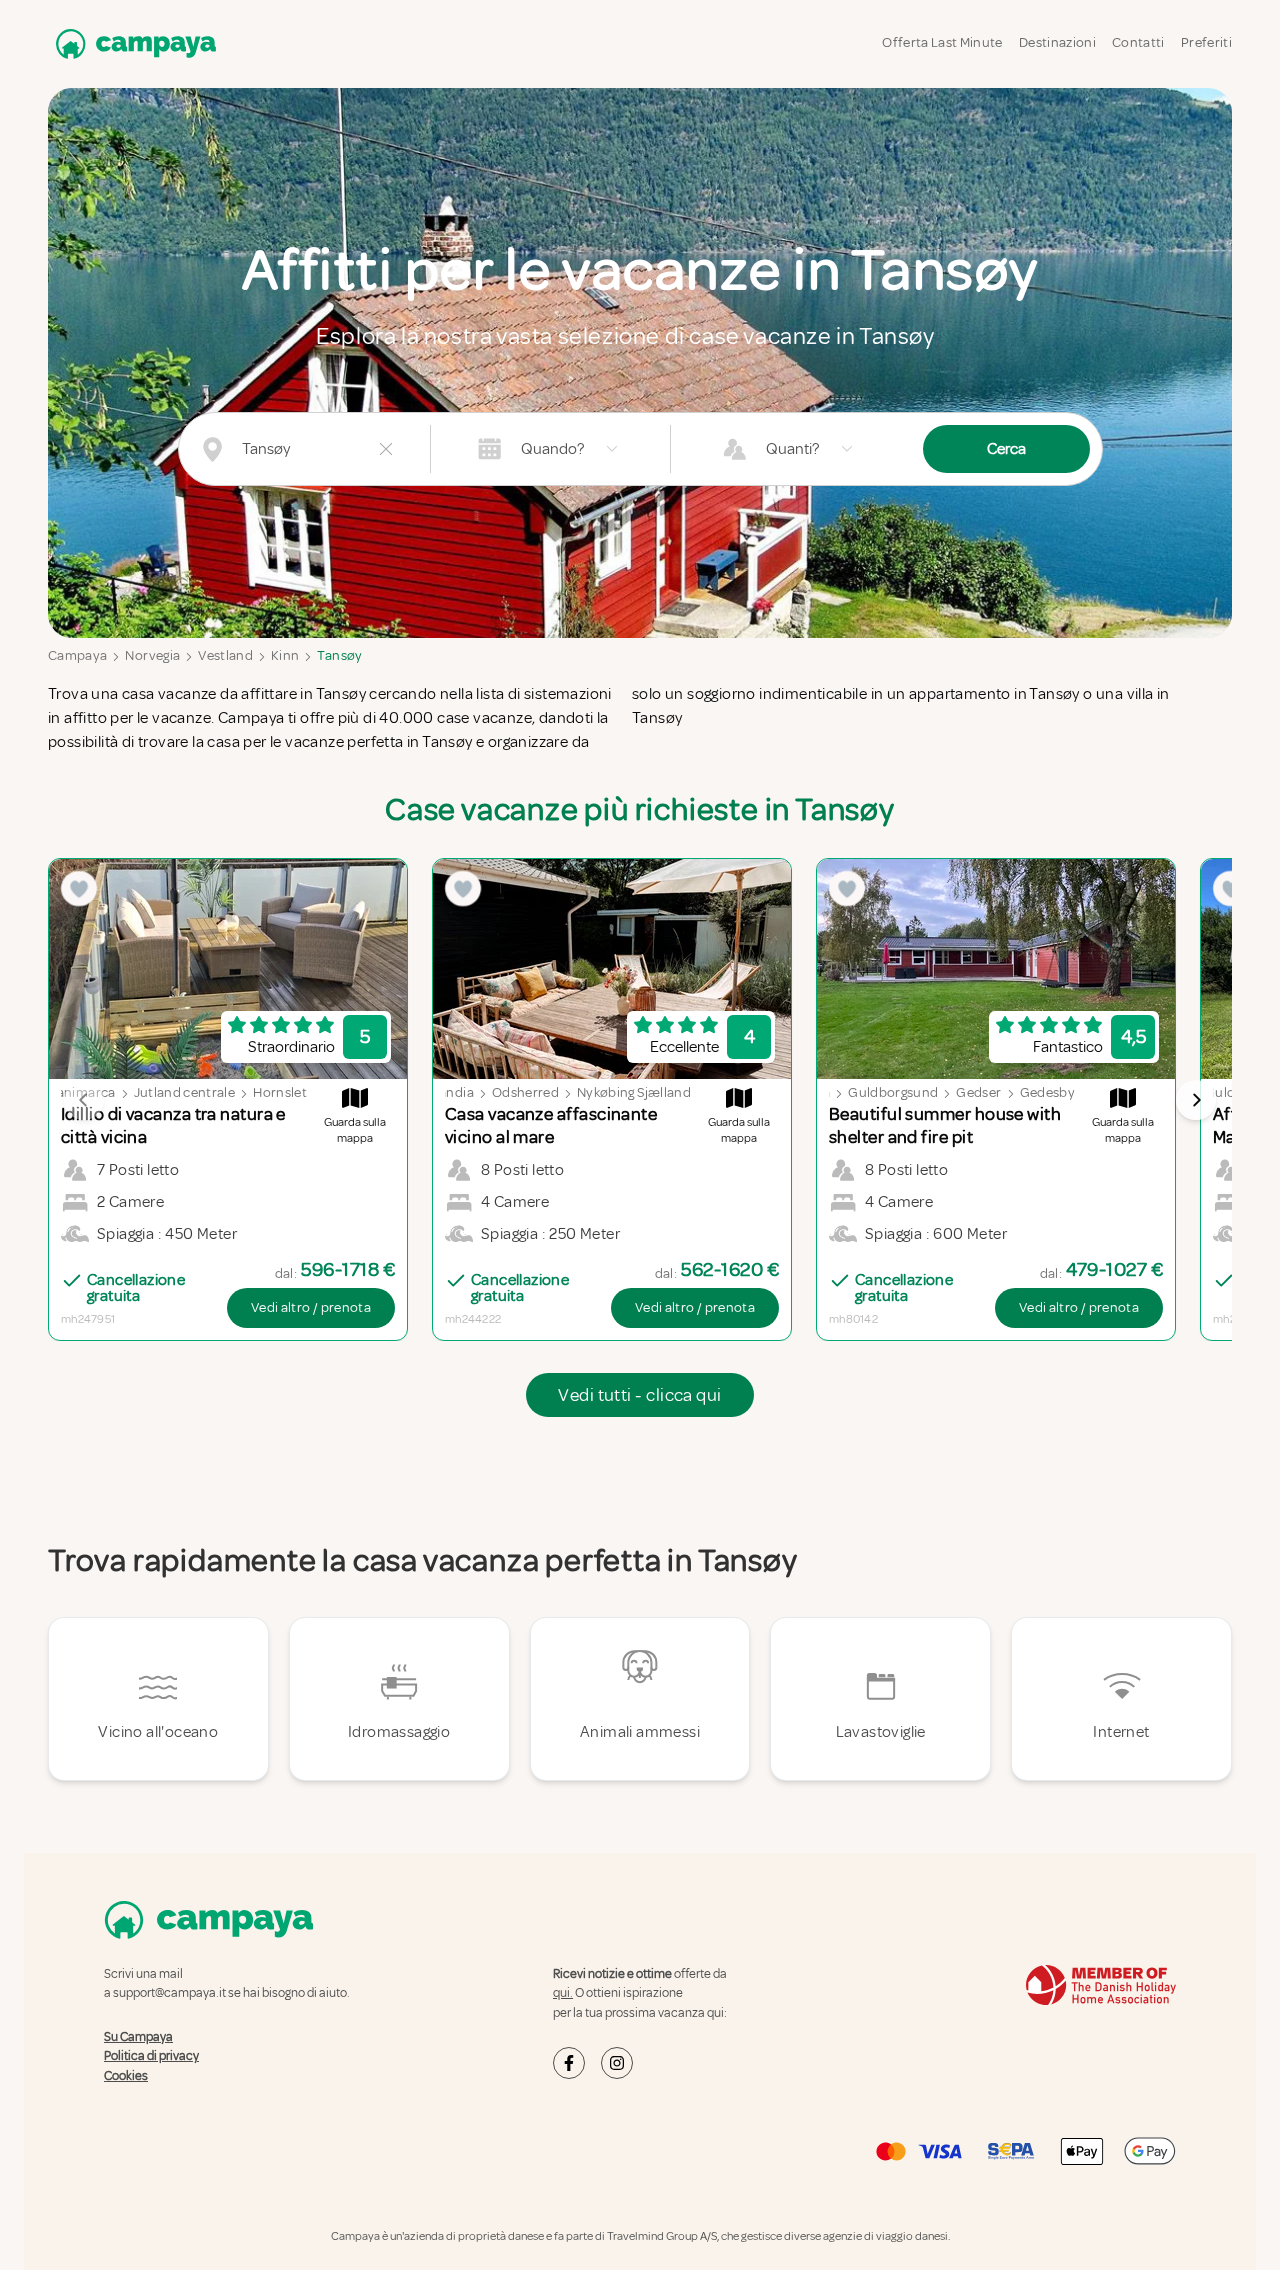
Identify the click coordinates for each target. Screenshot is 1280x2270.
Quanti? (792, 449)
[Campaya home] (132, 43)
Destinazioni (1057, 42)
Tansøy (339, 655)
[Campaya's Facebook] (569, 2063)
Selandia (447, 1092)
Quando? (552, 449)
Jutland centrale (185, 1092)
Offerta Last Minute (942, 42)
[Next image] (1196, 1100)
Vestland (225, 655)
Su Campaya (138, 2037)
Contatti (1138, 42)
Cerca (1006, 449)
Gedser (978, 1092)
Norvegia (152, 655)
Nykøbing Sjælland (634, 1092)
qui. (563, 1993)
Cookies (126, 2076)
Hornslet (280, 1092)
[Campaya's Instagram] (617, 2063)
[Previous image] (84, 1100)
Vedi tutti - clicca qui (639, 1395)
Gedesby (1047, 1092)
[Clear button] (386, 449)
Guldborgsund (893, 1092)
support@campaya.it (169, 1993)
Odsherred (525, 1092)
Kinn (285, 655)
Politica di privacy (151, 2056)
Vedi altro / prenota (311, 1307)
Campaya (77, 655)
